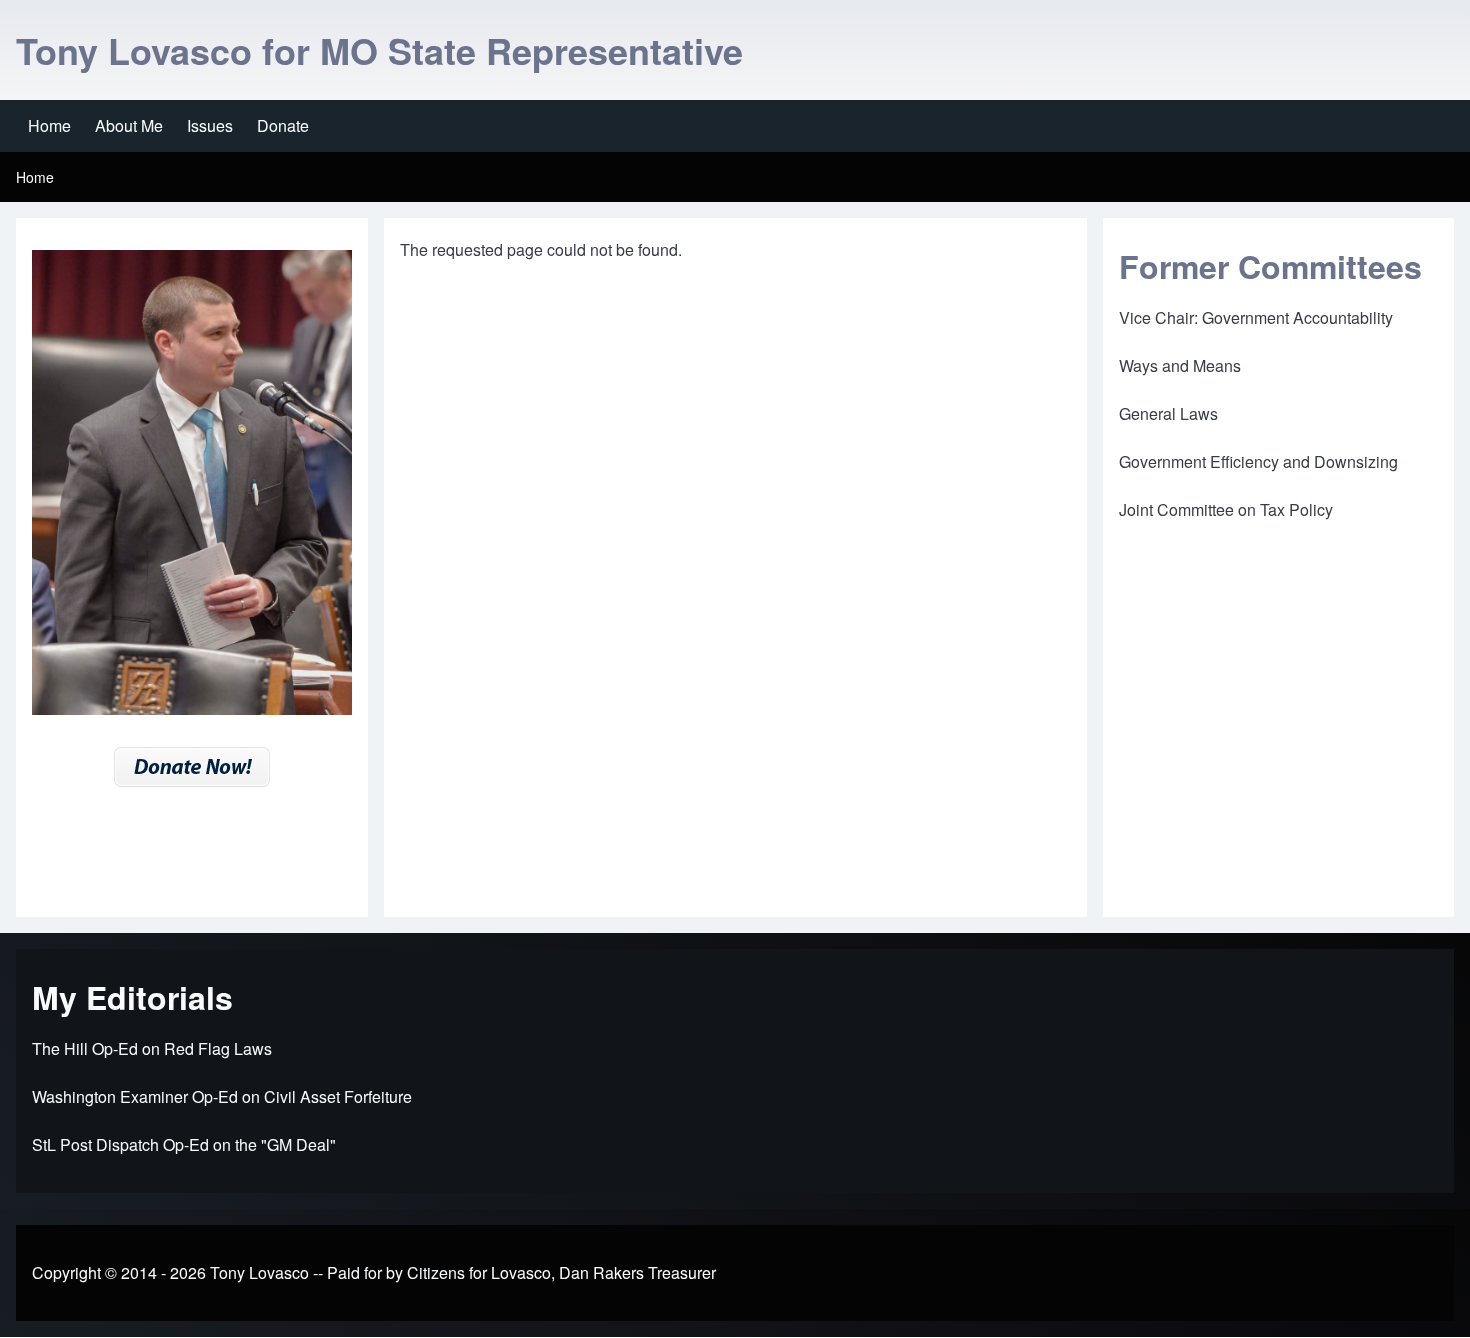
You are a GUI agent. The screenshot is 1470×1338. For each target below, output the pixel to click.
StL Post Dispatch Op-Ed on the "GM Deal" (184, 1144)
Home (35, 177)
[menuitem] (49, 126)
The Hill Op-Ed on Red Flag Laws (152, 1048)
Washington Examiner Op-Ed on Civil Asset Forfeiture (222, 1096)
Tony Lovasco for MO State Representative (379, 50)
